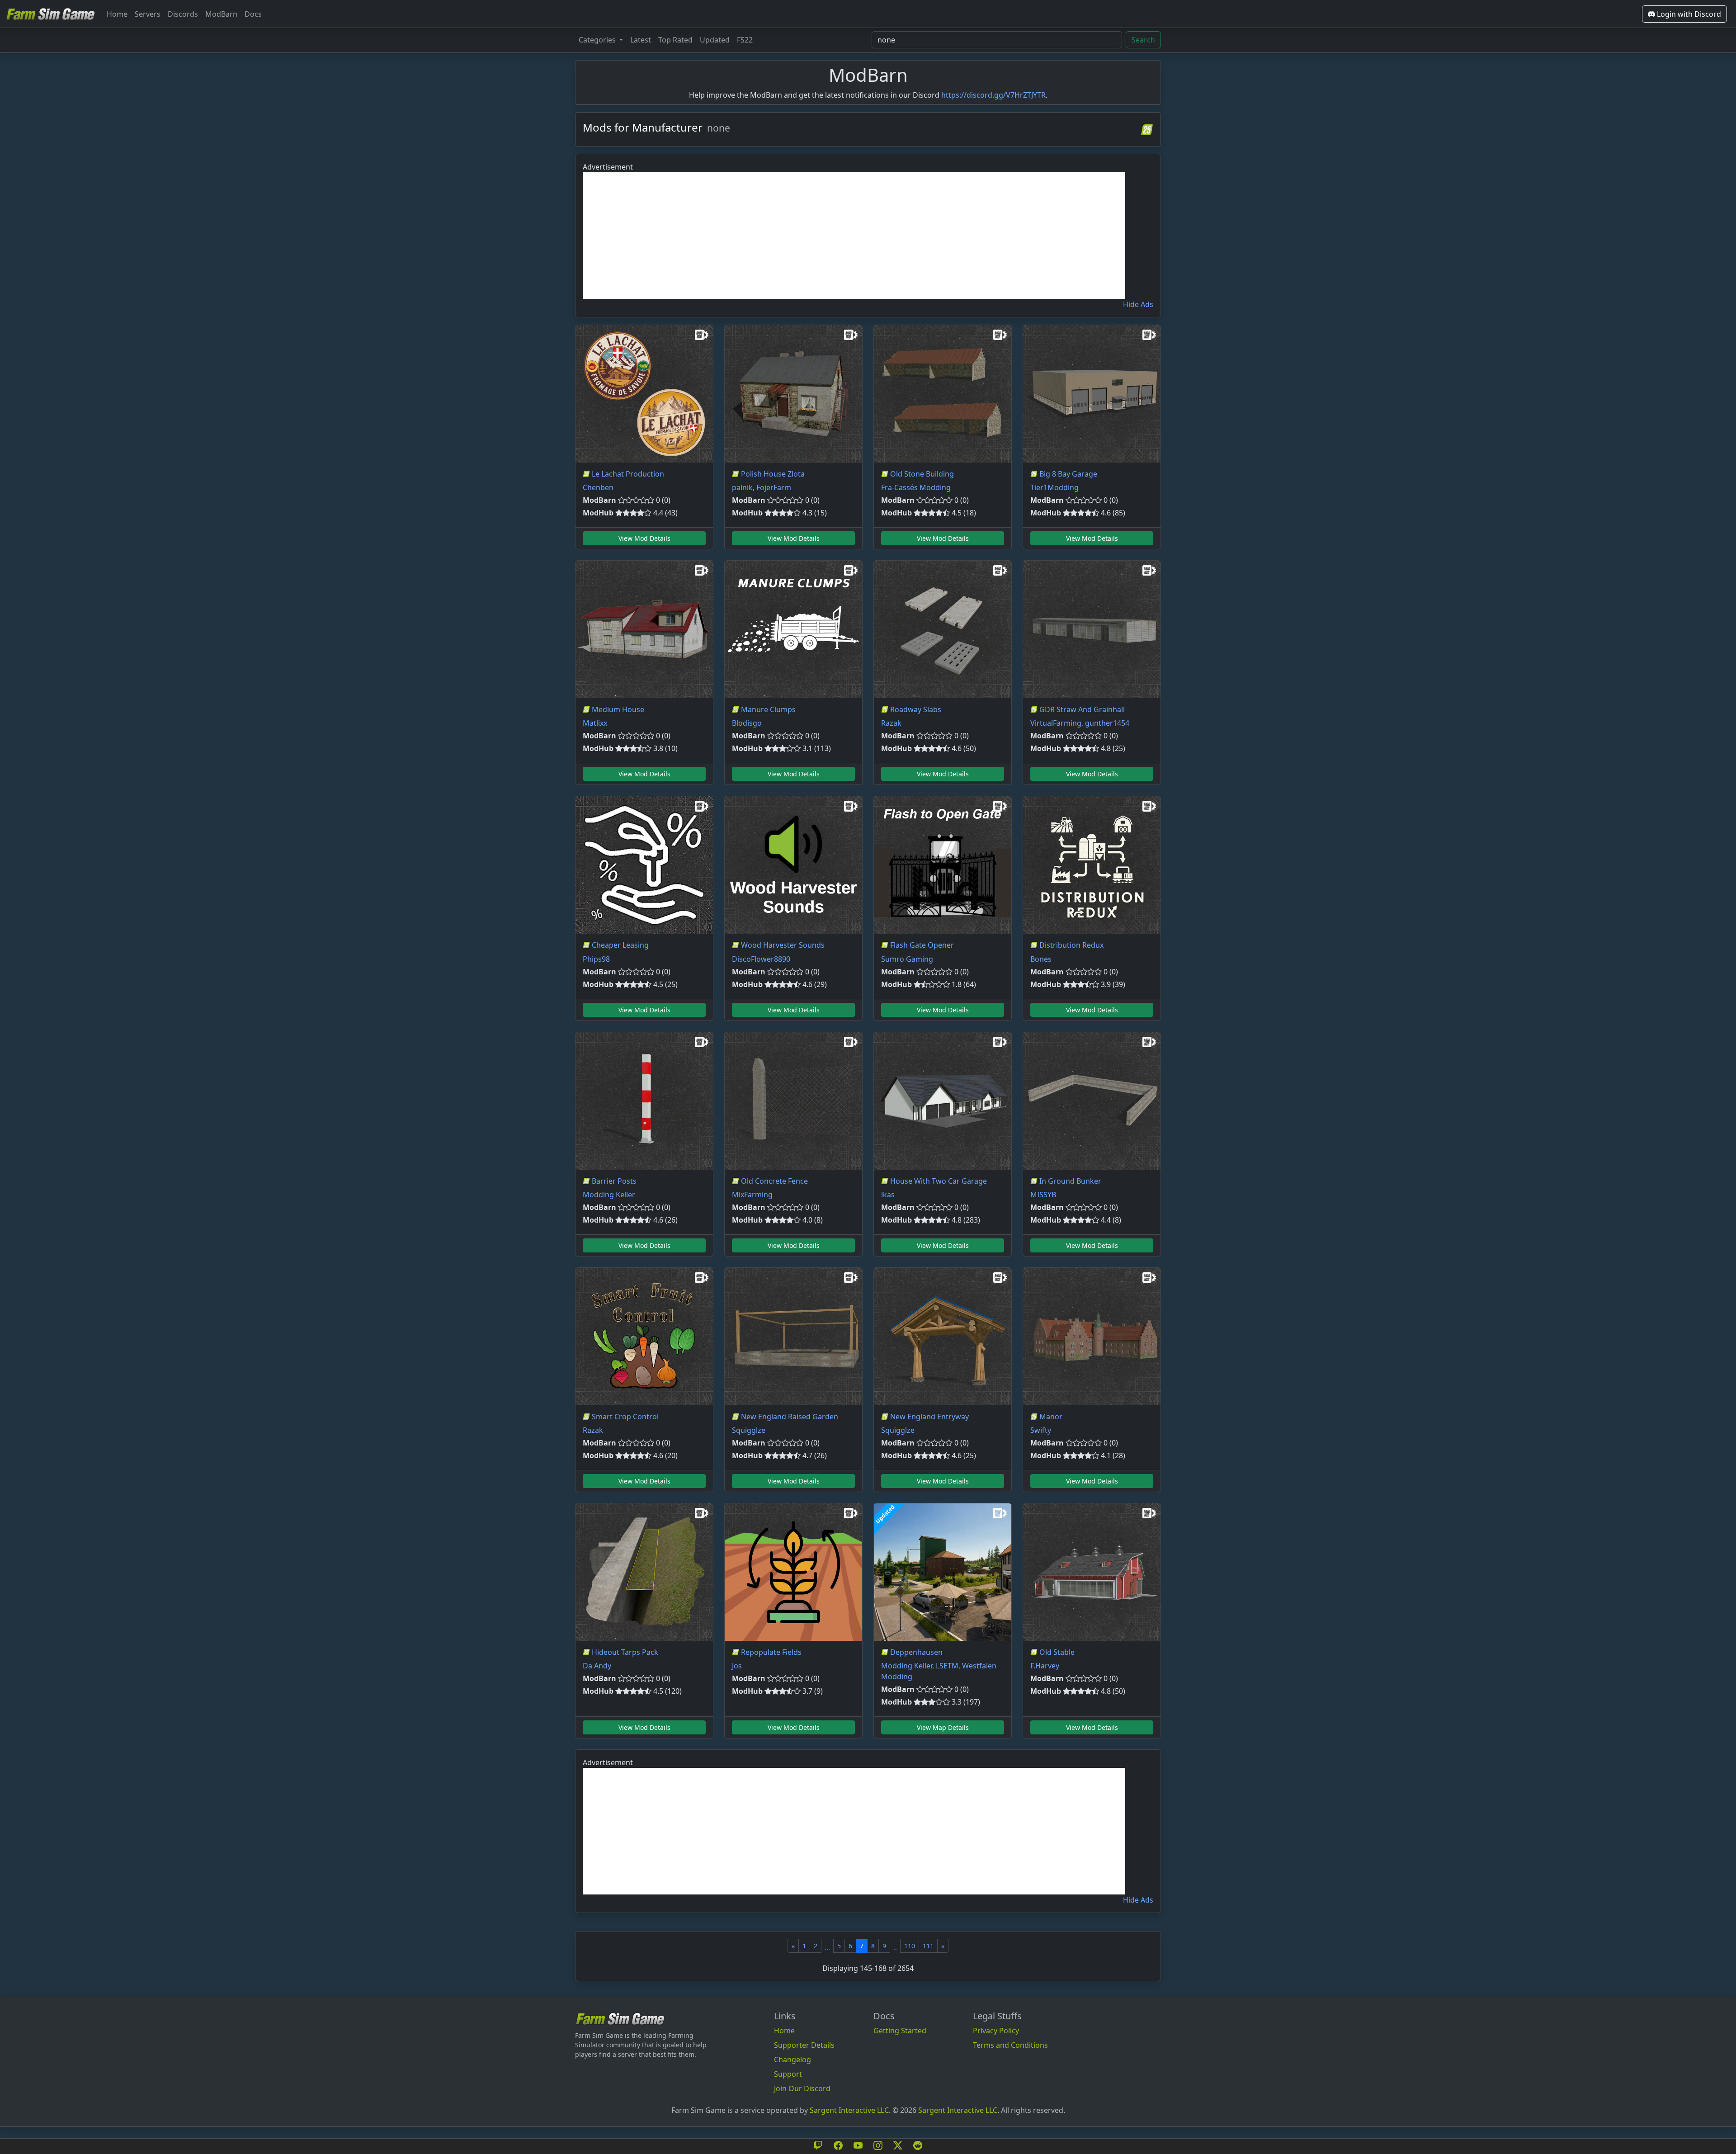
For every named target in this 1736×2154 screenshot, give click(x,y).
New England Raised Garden (790, 1417)
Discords (183, 14)
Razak (891, 723)
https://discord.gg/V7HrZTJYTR (993, 95)
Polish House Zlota (773, 474)
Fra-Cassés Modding (916, 487)
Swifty (1041, 1430)
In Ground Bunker (1070, 1181)
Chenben (598, 487)
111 (928, 1946)
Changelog (793, 2060)
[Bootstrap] (620, 2019)
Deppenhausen (916, 1652)
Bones (1041, 959)
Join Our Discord (802, 2088)
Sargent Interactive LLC (849, 2110)
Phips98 (596, 959)
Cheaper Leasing (620, 945)
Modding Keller (609, 1195)
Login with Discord (1688, 14)
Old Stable (1057, 1652)
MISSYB (1043, 1195)
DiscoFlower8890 (761, 959)
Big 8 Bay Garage (1068, 474)
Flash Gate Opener (922, 945)
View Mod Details (644, 538)
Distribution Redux (1071, 945)
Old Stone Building (922, 474)
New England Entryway (929, 1417)
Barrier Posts (614, 1181)
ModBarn (221, 14)
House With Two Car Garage (939, 1181)
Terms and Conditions (1010, 2045)
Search (1143, 40)
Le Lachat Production (628, 474)
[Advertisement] (854, 236)
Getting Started (900, 2031)
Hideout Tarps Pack (625, 1652)
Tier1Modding (1054, 487)
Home (117, 14)
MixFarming (752, 1195)
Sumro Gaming (907, 959)
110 (910, 1946)
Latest (641, 40)
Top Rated (675, 40)
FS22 (745, 40)
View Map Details (943, 1727)
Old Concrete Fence (774, 1181)
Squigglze (749, 1430)
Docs (253, 14)
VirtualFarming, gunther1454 (1080, 723)
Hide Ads (1138, 304)
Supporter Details (804, 2045)
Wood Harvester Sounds (783, 945)
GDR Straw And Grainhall (1082, 709)
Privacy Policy (996, 2031)
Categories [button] (598, 40)
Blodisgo (747, 723)
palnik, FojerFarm (762, 487)
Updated (715, 40)
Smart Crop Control (625, 1417)
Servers (148, 14)
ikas (888, 1195)
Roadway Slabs (916, 709)
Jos (737, 1666)
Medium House (618, 709)
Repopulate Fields (771, 1652)
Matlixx (595, 723)
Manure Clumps (768, 709)
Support (788, 2074)
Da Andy (597, 1666)
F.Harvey (1045, 1666)
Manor (1051, 1417)
